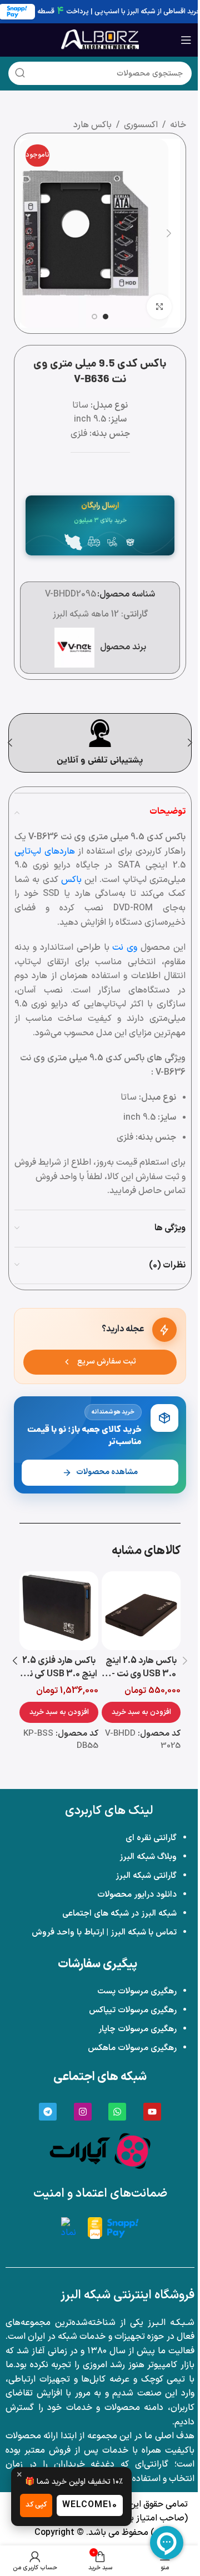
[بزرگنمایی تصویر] (159, 307)
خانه (178, 125)
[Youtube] (152, 2112)
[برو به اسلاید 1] (106, 317)
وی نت (125, 948)
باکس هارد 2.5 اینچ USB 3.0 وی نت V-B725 (141, 1674)
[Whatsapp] (117, 2112)
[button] (169, 233)
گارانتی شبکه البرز (146, 1876)
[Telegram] (48, 2112)
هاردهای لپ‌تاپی (45, 851)
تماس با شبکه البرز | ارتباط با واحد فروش (104, 1933)
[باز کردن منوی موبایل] (186, 40)
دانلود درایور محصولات (137, 1895)
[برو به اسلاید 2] (94, 317)
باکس (71, 880)
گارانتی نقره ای (151, 1838)
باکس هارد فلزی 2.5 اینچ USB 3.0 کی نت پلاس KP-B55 (59, 1674)
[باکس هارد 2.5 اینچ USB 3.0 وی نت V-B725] (141, 1611)
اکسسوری (141, 125)
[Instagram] (83, 2112)
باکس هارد (92, 125)
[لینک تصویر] (100, 2151)
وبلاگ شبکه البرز (148, 1857)
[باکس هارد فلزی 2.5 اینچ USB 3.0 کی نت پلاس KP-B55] (59, 1611)
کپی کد (36, 2505)
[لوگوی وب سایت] (100, 39)
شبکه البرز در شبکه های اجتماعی (119, 1914)
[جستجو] (20, 73)
